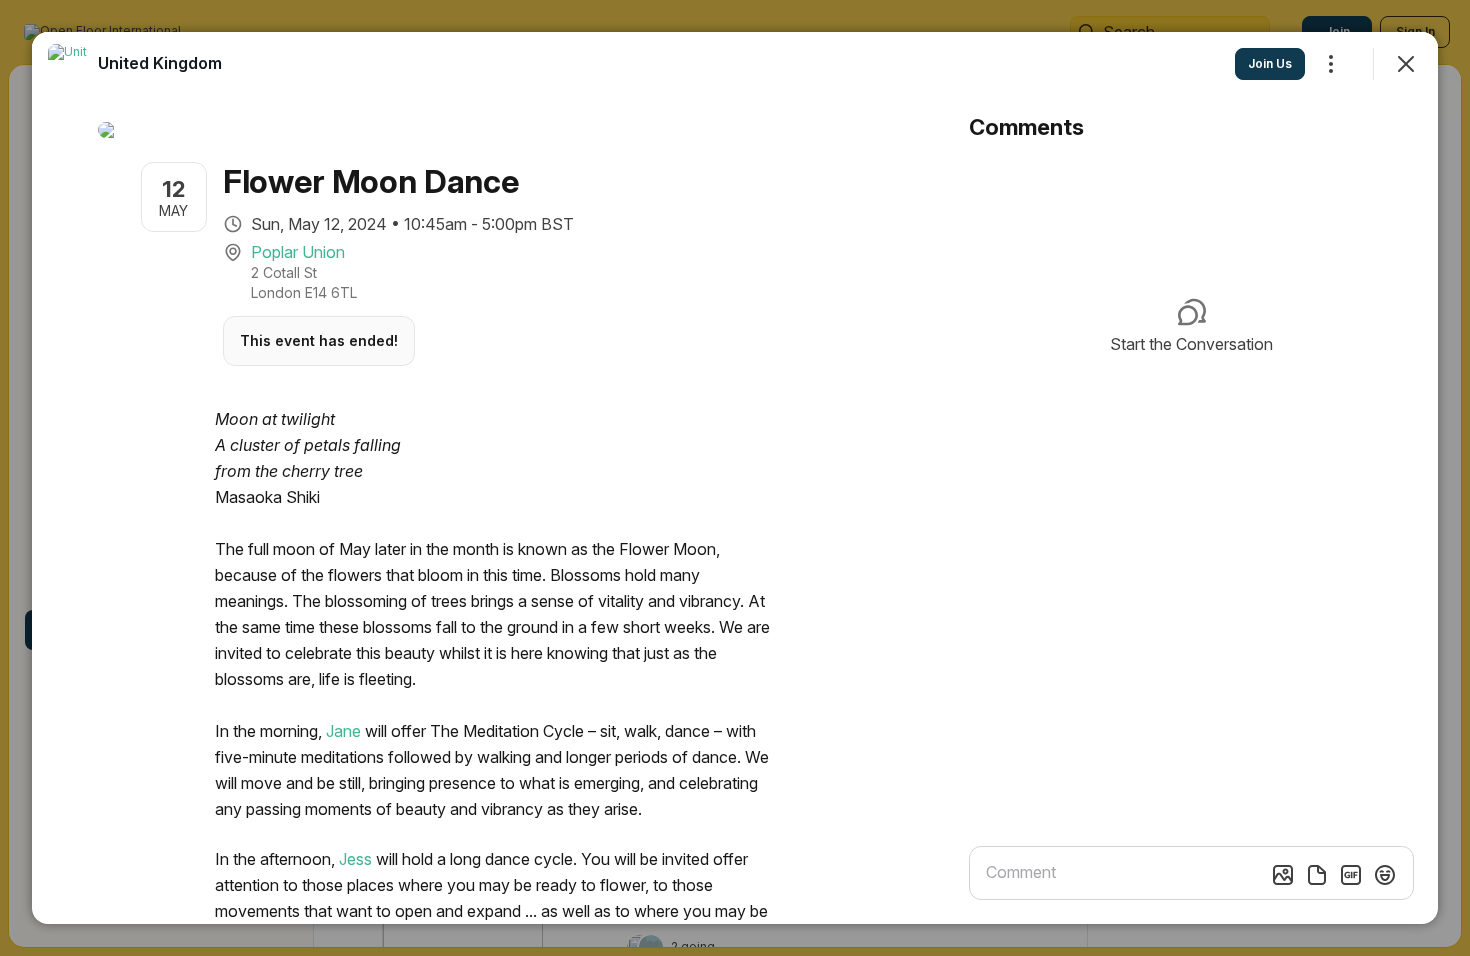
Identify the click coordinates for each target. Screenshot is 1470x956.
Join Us (1270, 63)
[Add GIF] (1351, 875)
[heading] (160, 63)
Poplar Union (298, 252)
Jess (355, 859)
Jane (343, 731)
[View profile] (68, 64)
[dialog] (735, 478)
